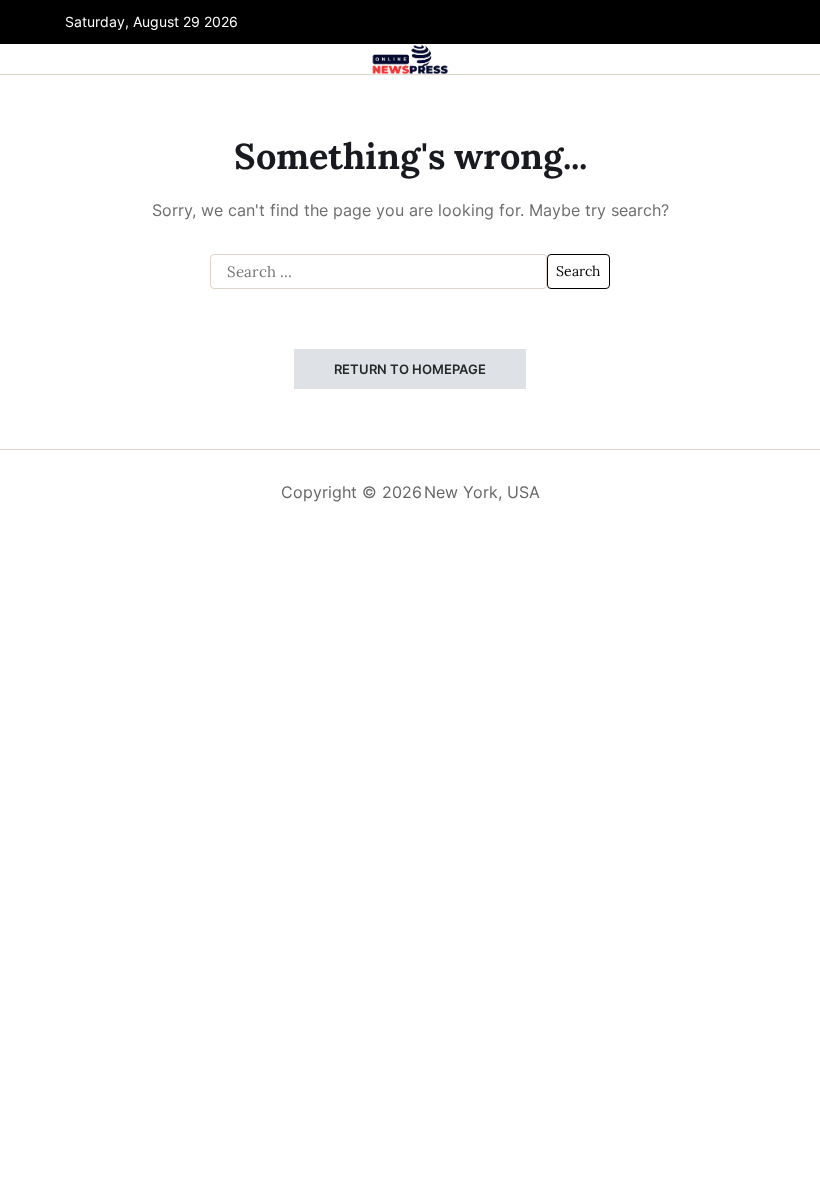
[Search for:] (378, 272)
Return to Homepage (410, 369)
